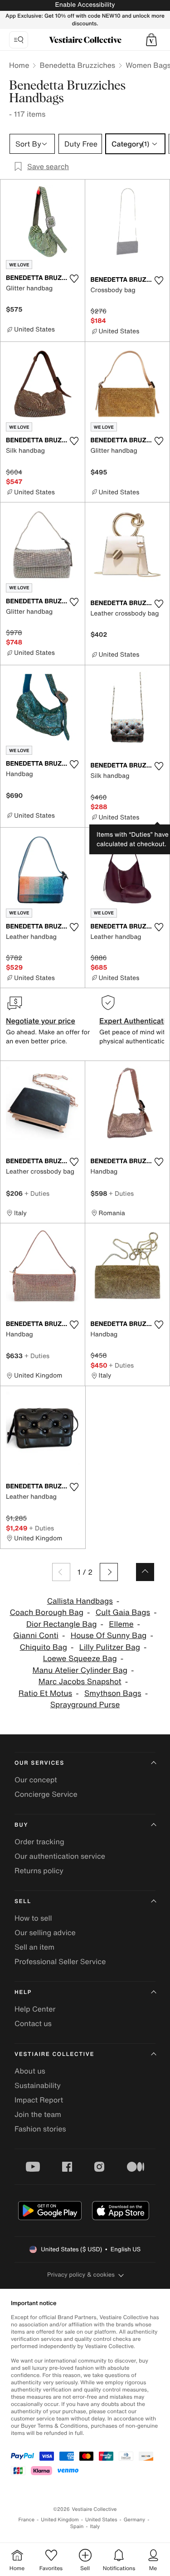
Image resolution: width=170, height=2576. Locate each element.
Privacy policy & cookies (81, 2275)
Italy (95, 2526)
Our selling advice (45, 1932)
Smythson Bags (113, 1693)
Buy (21, 1825)
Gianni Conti (36, 1636)
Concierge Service (46, 1794)
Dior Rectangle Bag (62, 1624)
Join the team (38, 2114)
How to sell (33, 1918)
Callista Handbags (80, 1601)
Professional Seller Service (60, 1961)
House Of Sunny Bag (109, 1636)
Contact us (33, 2023)
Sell (23, 1901)
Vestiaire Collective (54, 2054)
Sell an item (34, 1947)
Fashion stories (40, 2129)
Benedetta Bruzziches (77, 65)
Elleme (121, 1624)
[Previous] (61, 1572)
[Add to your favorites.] (74, 279)
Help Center (35, 2009)
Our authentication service (60, 1856)
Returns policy (39, 1870)
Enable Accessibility (85, 5)
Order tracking (39, 1842)
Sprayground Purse (85, 1705)
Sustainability (38, 2085)
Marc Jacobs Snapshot (80, 1682)
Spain (77, 2526)
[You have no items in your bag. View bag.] (151, 40)
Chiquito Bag (44, 1647)
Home (19, 65)
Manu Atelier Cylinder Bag (80, 1670)
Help (23, 1992)
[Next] (109, 1572)
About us (30, 2071)
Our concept (36, 1780)
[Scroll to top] (145, 1572)
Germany (135, 2520)
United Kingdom (60, 2520)
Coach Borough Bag (46, 1612)
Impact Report (39, 2100)
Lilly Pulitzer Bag (110, 1647)
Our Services (39, 1763)
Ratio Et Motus (45, 1693)
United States (101, 2520)
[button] (151, 40)
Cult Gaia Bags (123, 1612)
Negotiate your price (41, 1021)
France (27, 2520)
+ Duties (37, 1193)
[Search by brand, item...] (19, 40)
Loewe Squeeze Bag (80, 1659)
